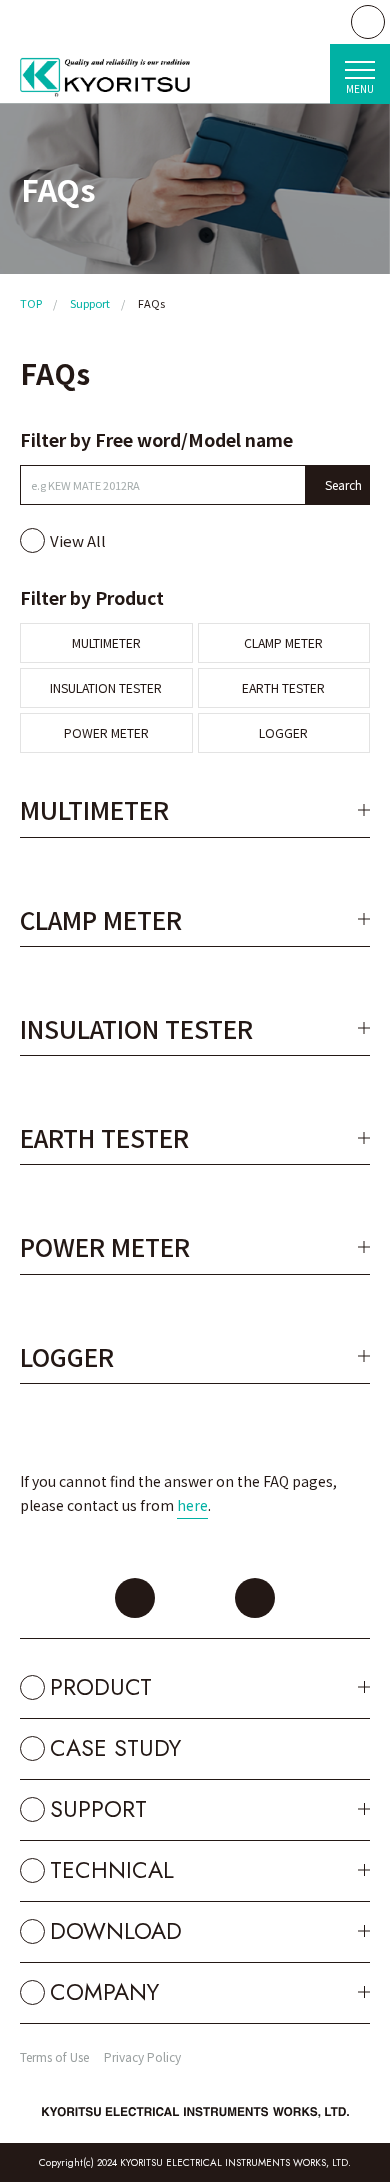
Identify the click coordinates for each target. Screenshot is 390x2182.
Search (343, 484)
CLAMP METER (283, 643)
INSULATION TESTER (106, 688)
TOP (31, 303)
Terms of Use (54, 2056)
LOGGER (283, 733)
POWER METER (106, 733)
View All (78, 540)
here (192, 1505)
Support (90, 303)
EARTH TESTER (283, 688)
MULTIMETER (106, 643)
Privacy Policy (142, 2056)
